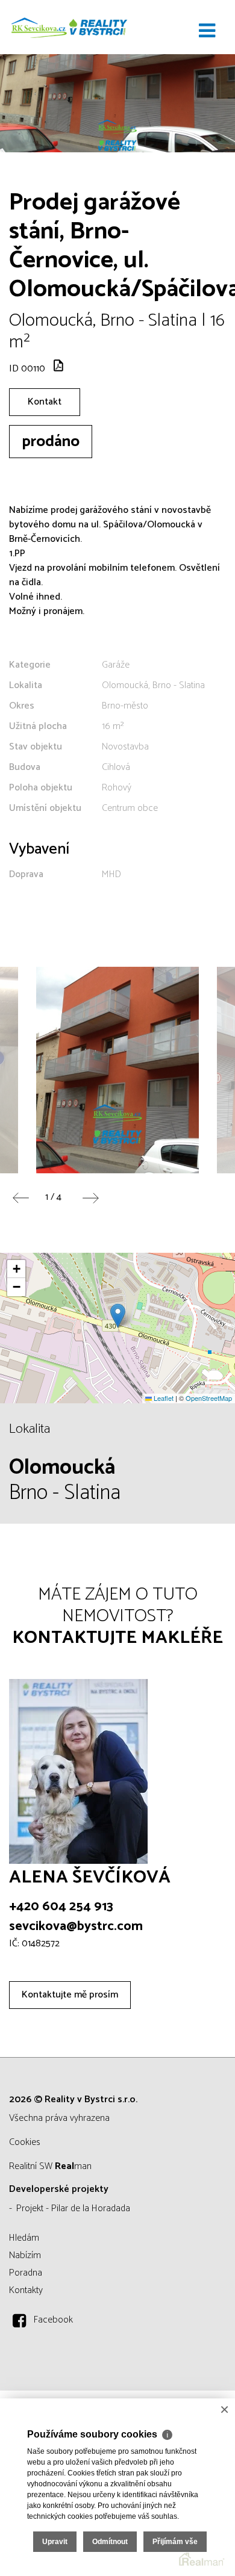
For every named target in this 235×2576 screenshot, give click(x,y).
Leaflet (163, 1398)
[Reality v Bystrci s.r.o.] (69, 27)
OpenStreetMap (209, 1398)
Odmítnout (110, 2542)
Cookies (25, 2142)
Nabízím (25, 2255)
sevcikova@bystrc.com (76, 1926)
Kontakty (26, 2290)
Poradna (26, 2273)
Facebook (53, 2320)
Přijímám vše (175, 2542)
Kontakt (45, 402)
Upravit (55, 2542)
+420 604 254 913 (61, 1907)
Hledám (24, 2238)
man (73, 2166)
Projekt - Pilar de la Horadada (73, 2208)
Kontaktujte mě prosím (70, 1995)
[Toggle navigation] (207, 31)
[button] (118, 1316)
